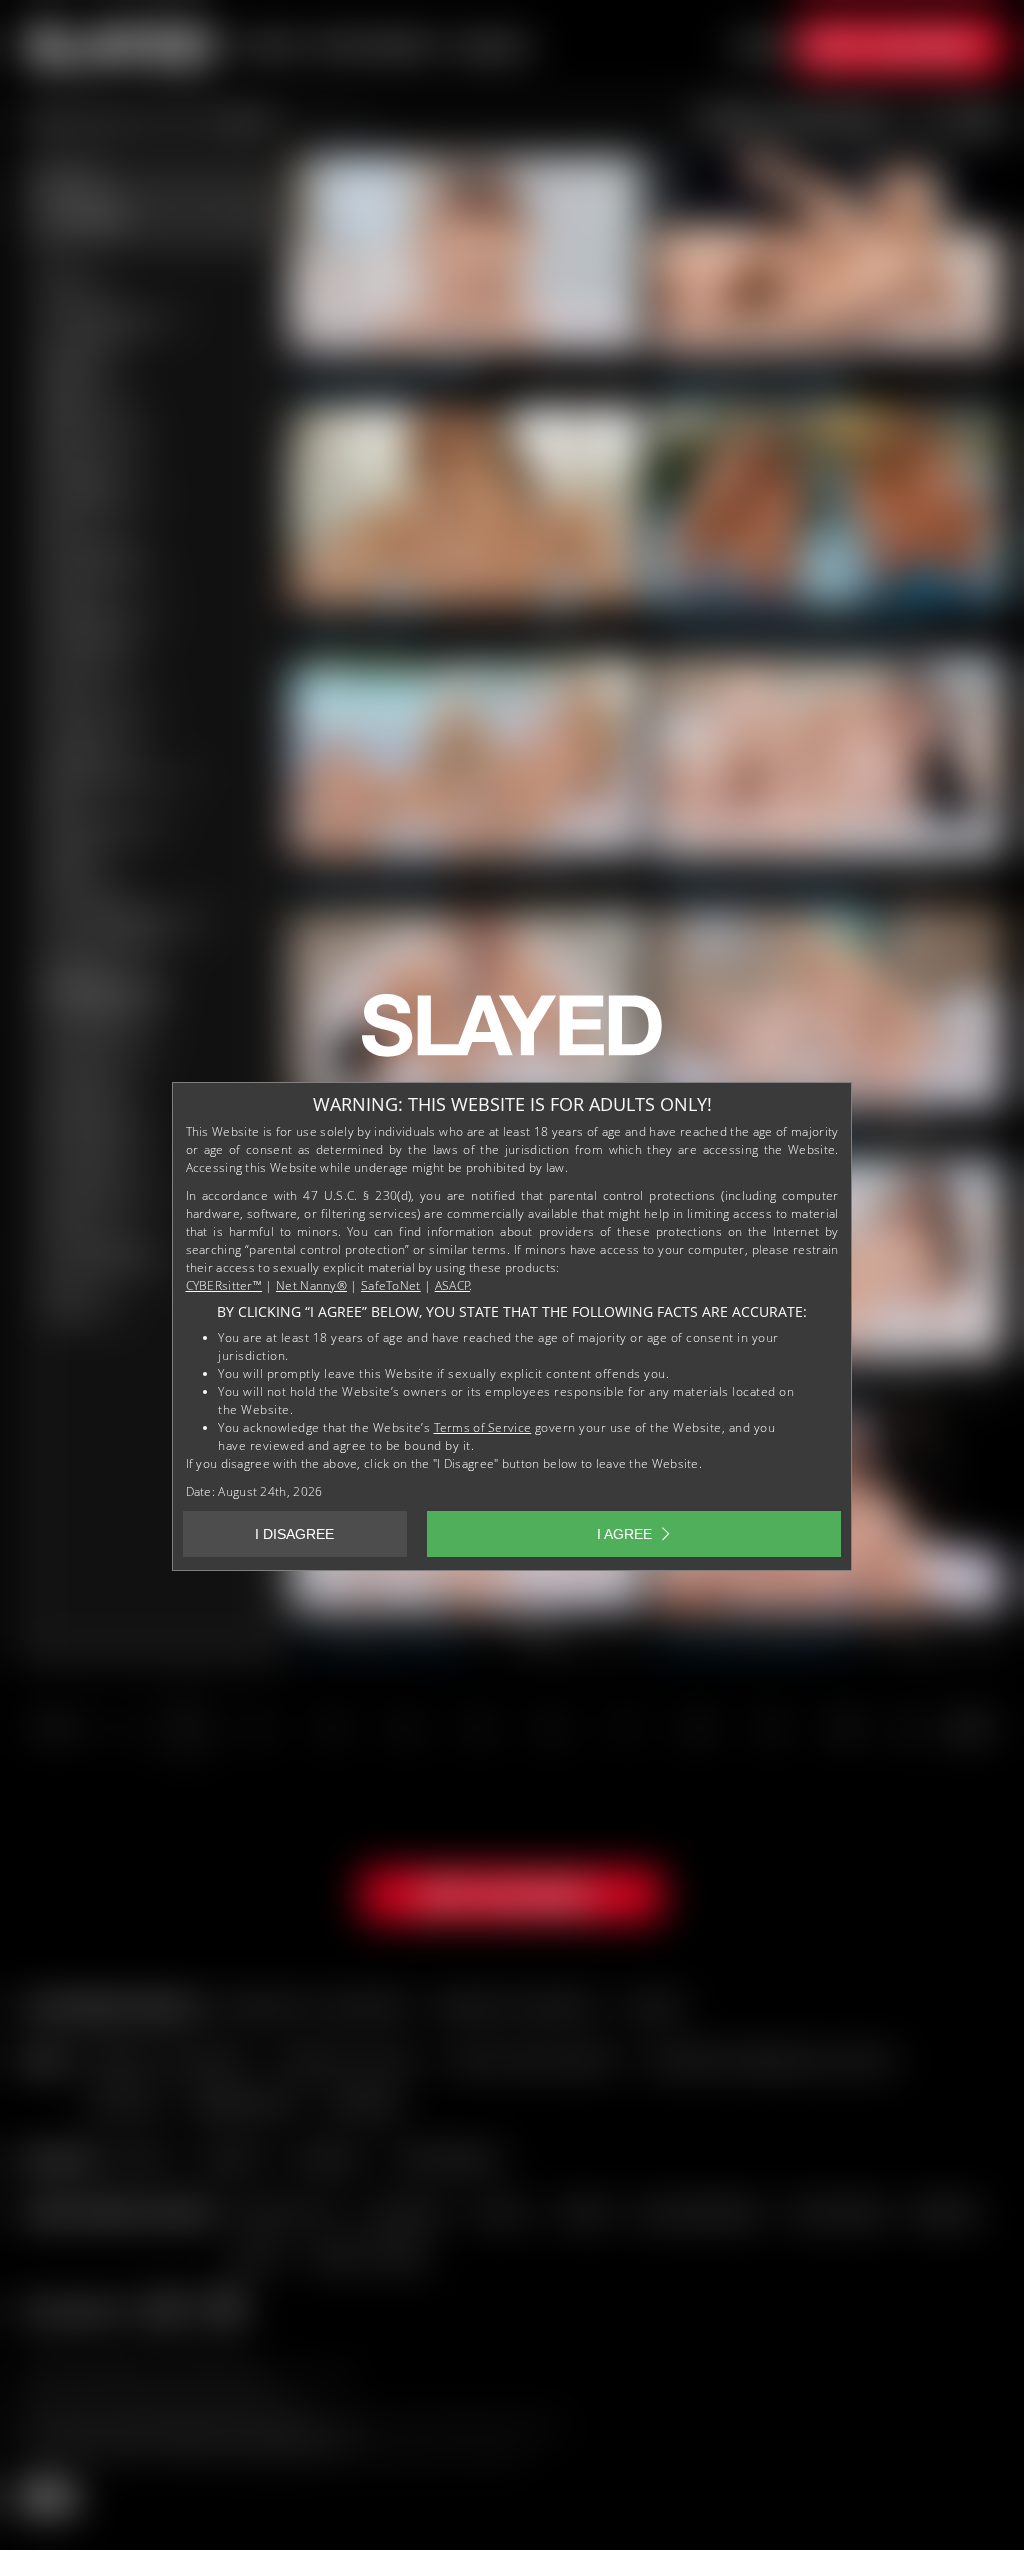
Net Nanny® (311, 1285)
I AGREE (624, 1534)
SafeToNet (391, 1285)
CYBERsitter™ (224, 1285)
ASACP (453, 1285)
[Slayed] (512, 1033)
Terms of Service (483, 1427)
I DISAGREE (294, 1534)
